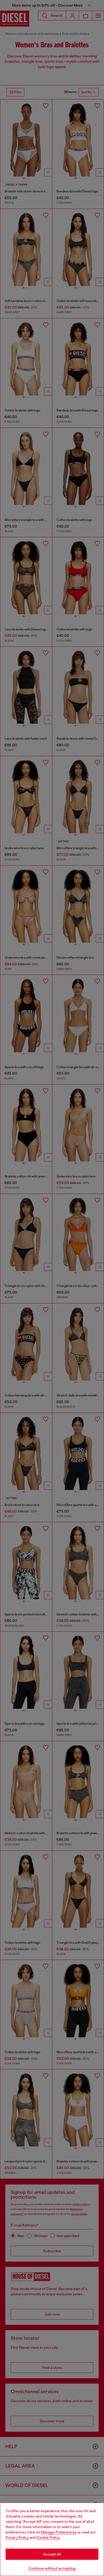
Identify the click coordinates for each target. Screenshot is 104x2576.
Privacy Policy (17, 2537)
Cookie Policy (48, 2537)
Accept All (52, 2554)
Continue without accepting (52, 2568)
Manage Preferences (59, 2532)
